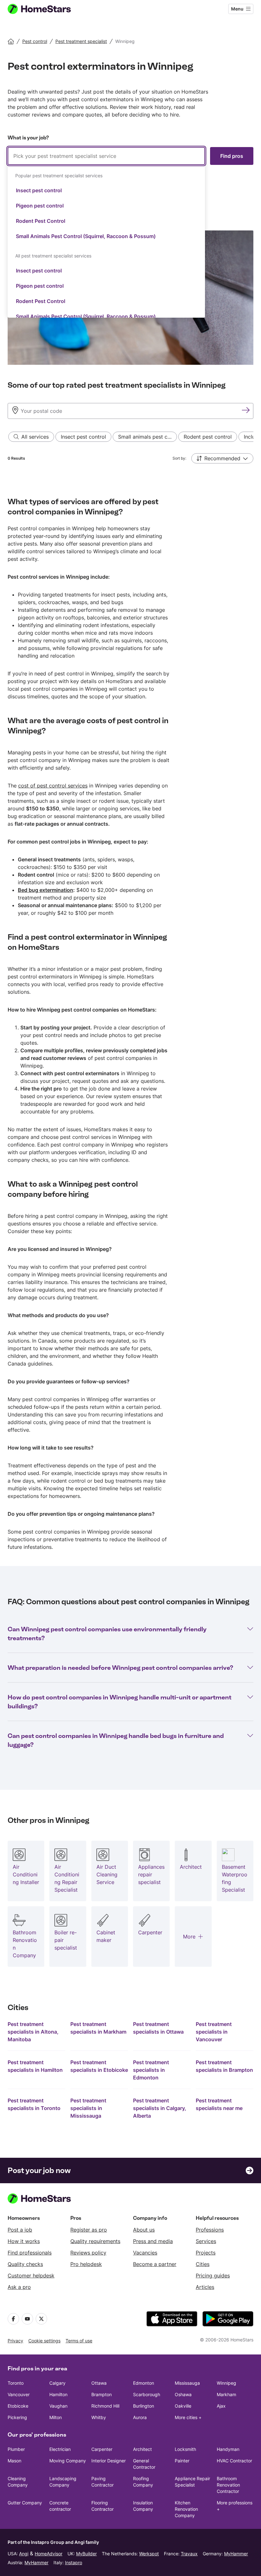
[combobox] (106, 232)
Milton (56, 2417)
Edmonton (144, 2383)
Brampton (102, 2394)
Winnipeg (226, 2383)
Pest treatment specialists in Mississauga (88, 2108)
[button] (222, 458)
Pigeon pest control (40, 206)
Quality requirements (95, 2241)
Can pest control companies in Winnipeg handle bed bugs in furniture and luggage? (116, 1740)
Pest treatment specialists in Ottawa (158, 2028)
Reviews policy (88, 2253)
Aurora (140, 2417)
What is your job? (28, 138)
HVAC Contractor (234, 2461)
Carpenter (102, 2449)
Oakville (183, 2406)
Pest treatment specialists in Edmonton (151, 2070)
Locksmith (185, 2449)
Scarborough (147, 2394)
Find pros (232, 156)
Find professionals (30, 2253)
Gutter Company (25, 2503)
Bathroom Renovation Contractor (228, 2485)
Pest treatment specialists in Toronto (34, 2104)
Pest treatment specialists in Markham (98, 2028)
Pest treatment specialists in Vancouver (214, 2032)
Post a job (20, 2230)
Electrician (60, 2449)
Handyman (228, 2449)
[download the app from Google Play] (228, 2319)
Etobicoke (18, 2406)
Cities (203, 2264)
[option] (106, 190)
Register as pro (89, 2230)
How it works (24, 2241)
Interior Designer (109, 2461)
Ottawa (99, 2383)
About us (144, 2230)
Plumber (16, 2449)
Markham (226, 2394)
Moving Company (68, 2461)
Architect (142, 2449)
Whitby (99, 2417)
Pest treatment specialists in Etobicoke (99, 2066)
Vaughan (58, 2406)
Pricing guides (213, 2276)
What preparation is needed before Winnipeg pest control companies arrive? (120, 1668)
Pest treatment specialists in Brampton (224, 2066)
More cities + (188, 2417)
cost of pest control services (53, 786)
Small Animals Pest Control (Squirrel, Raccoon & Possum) (86, 236)
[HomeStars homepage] (45, 9)
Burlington (144, 2406)
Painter (182, 2461)
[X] (41, 2319)
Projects (206, 2253)
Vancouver (19, 2394)
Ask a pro (19, 2287)
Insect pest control (39, 190)
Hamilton (58, 2394)
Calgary (57, 2383)
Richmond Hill (105, 2406)
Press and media (153, 2241)
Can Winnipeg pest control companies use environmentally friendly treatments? (107, 1634)
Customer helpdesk (31, 2276)
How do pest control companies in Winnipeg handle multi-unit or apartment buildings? (120, 1702)
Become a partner (155, 2264)
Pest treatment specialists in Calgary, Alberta (160, 2108)
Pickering (17, 2417)
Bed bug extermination (46, 890)
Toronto (16, 2383)
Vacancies (145, 2253)
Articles (205, 2287)
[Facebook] (13, 2319)
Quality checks (25, 2264)
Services (206, 2241)
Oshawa (183, 2394)
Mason (14, 2461)
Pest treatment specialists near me (219, 2104)
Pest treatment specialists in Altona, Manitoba (33, 2032)
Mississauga (187, 2383)
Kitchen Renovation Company (186, 2509)
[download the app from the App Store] (172, 2319)
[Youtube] (27, 2319)
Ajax (221, 2406)
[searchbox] (106, 156)
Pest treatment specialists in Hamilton (35, 2066)
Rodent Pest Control (41, 221)
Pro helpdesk (86, 2264)
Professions (210, 2230)
